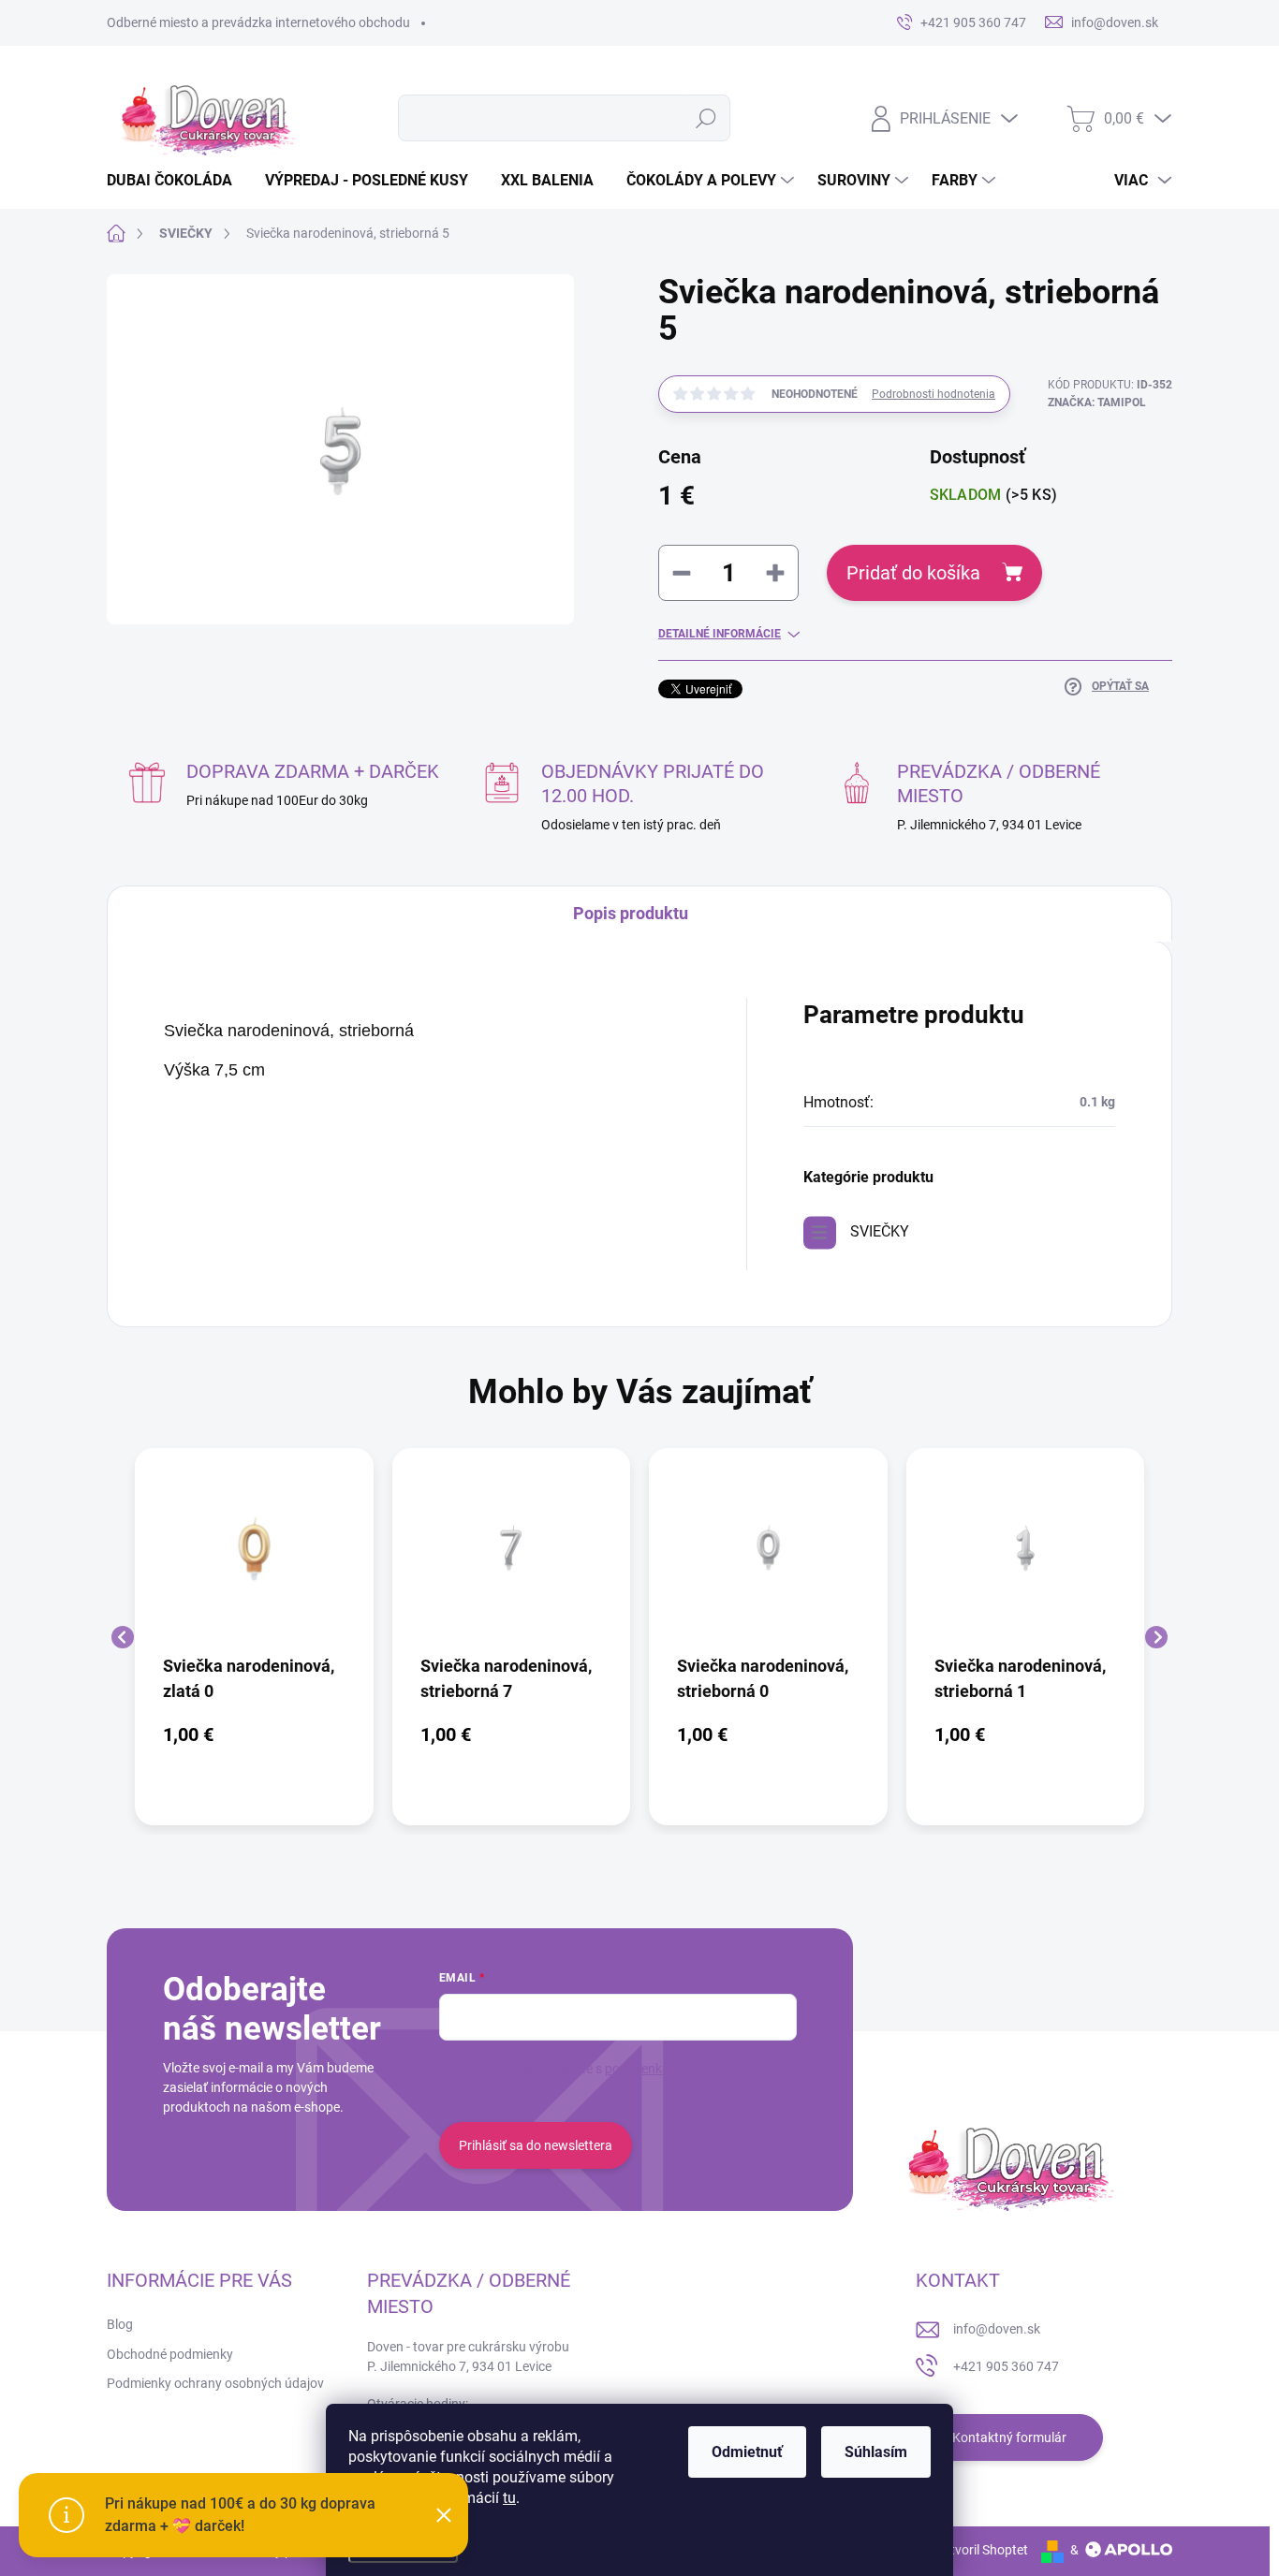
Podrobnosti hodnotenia (934, 394)
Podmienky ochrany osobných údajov (215, 2383)
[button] (254, 1734)
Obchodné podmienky (170, 2354)
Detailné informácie (720, 634)
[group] (254, 1637)
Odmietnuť (747, 2452)
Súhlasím (876, 2452)
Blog (120, 2324)
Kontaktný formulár (1009, 2437)
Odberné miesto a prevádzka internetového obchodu (258, 22)
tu (509, 2498)
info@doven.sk (997, 2329)
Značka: (1097, 402)
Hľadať (706, 118)
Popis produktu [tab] (631, 913)
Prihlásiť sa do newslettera (536, 2145)
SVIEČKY (880, 1231)
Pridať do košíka (913, 573)
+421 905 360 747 (1006, 2366)
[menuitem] (176, 181)
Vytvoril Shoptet (982, 2550)
